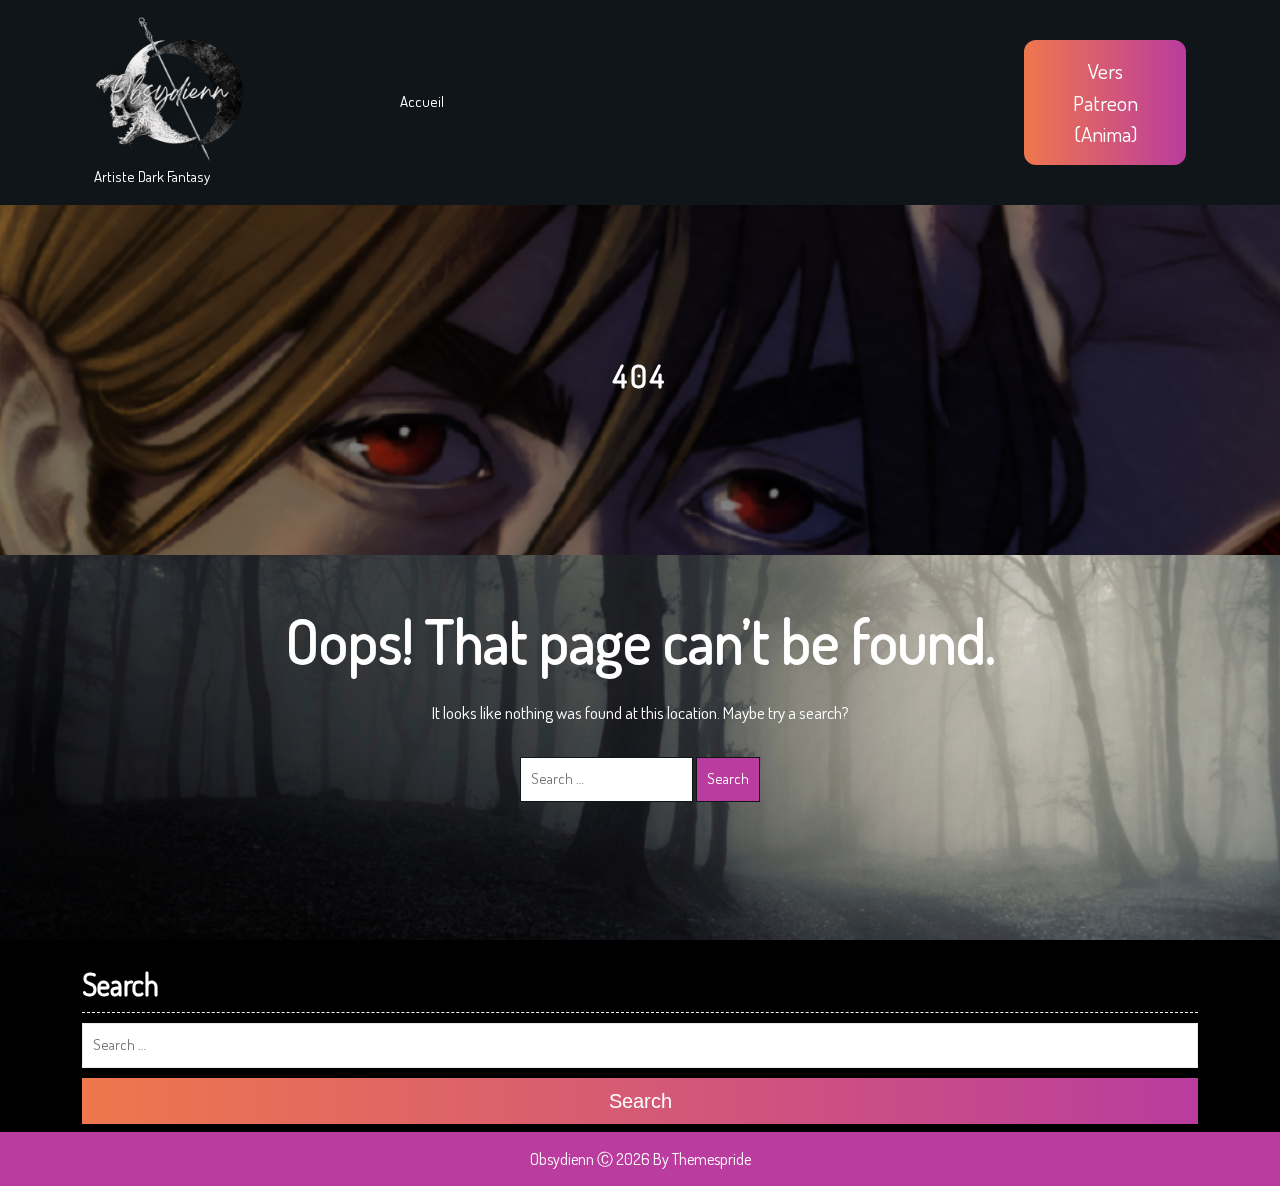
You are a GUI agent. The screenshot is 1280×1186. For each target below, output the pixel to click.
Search (728, 778)
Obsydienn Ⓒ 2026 (590, 1159)
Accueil (422, 101)
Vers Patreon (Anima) (1105, 102)
